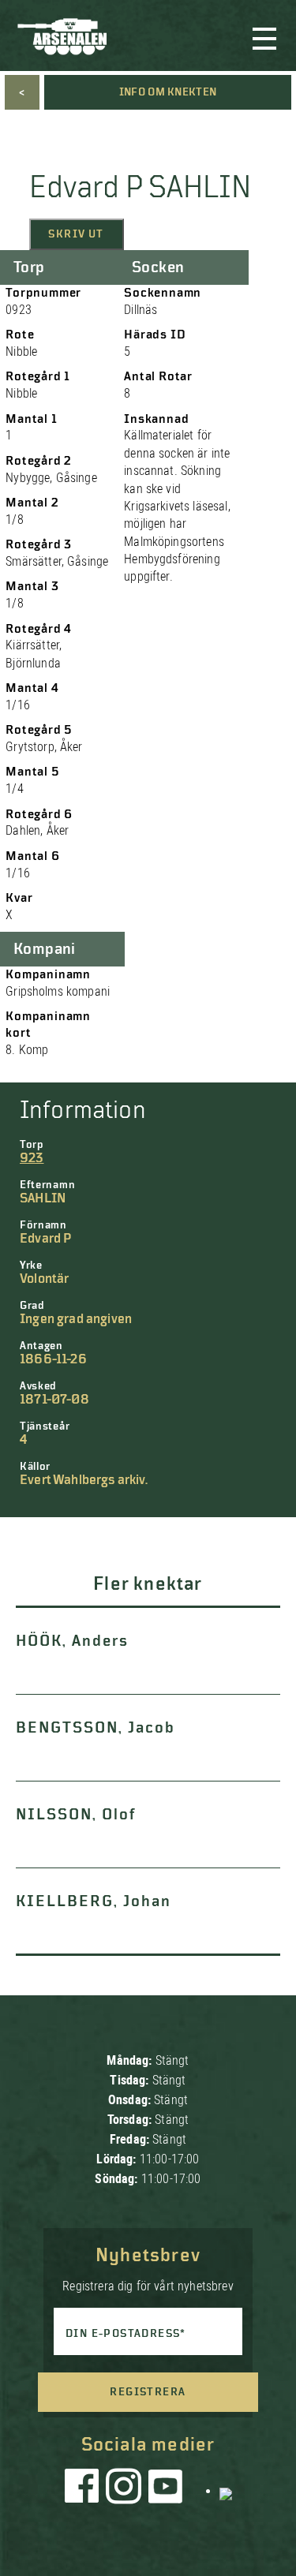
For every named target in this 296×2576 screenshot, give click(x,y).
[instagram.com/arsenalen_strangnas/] (124, 2490)
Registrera (148, 2392)
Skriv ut (76, 234)
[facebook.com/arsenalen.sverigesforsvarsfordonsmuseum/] (84, 2490)
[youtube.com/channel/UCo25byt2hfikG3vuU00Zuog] (166, 2490)
